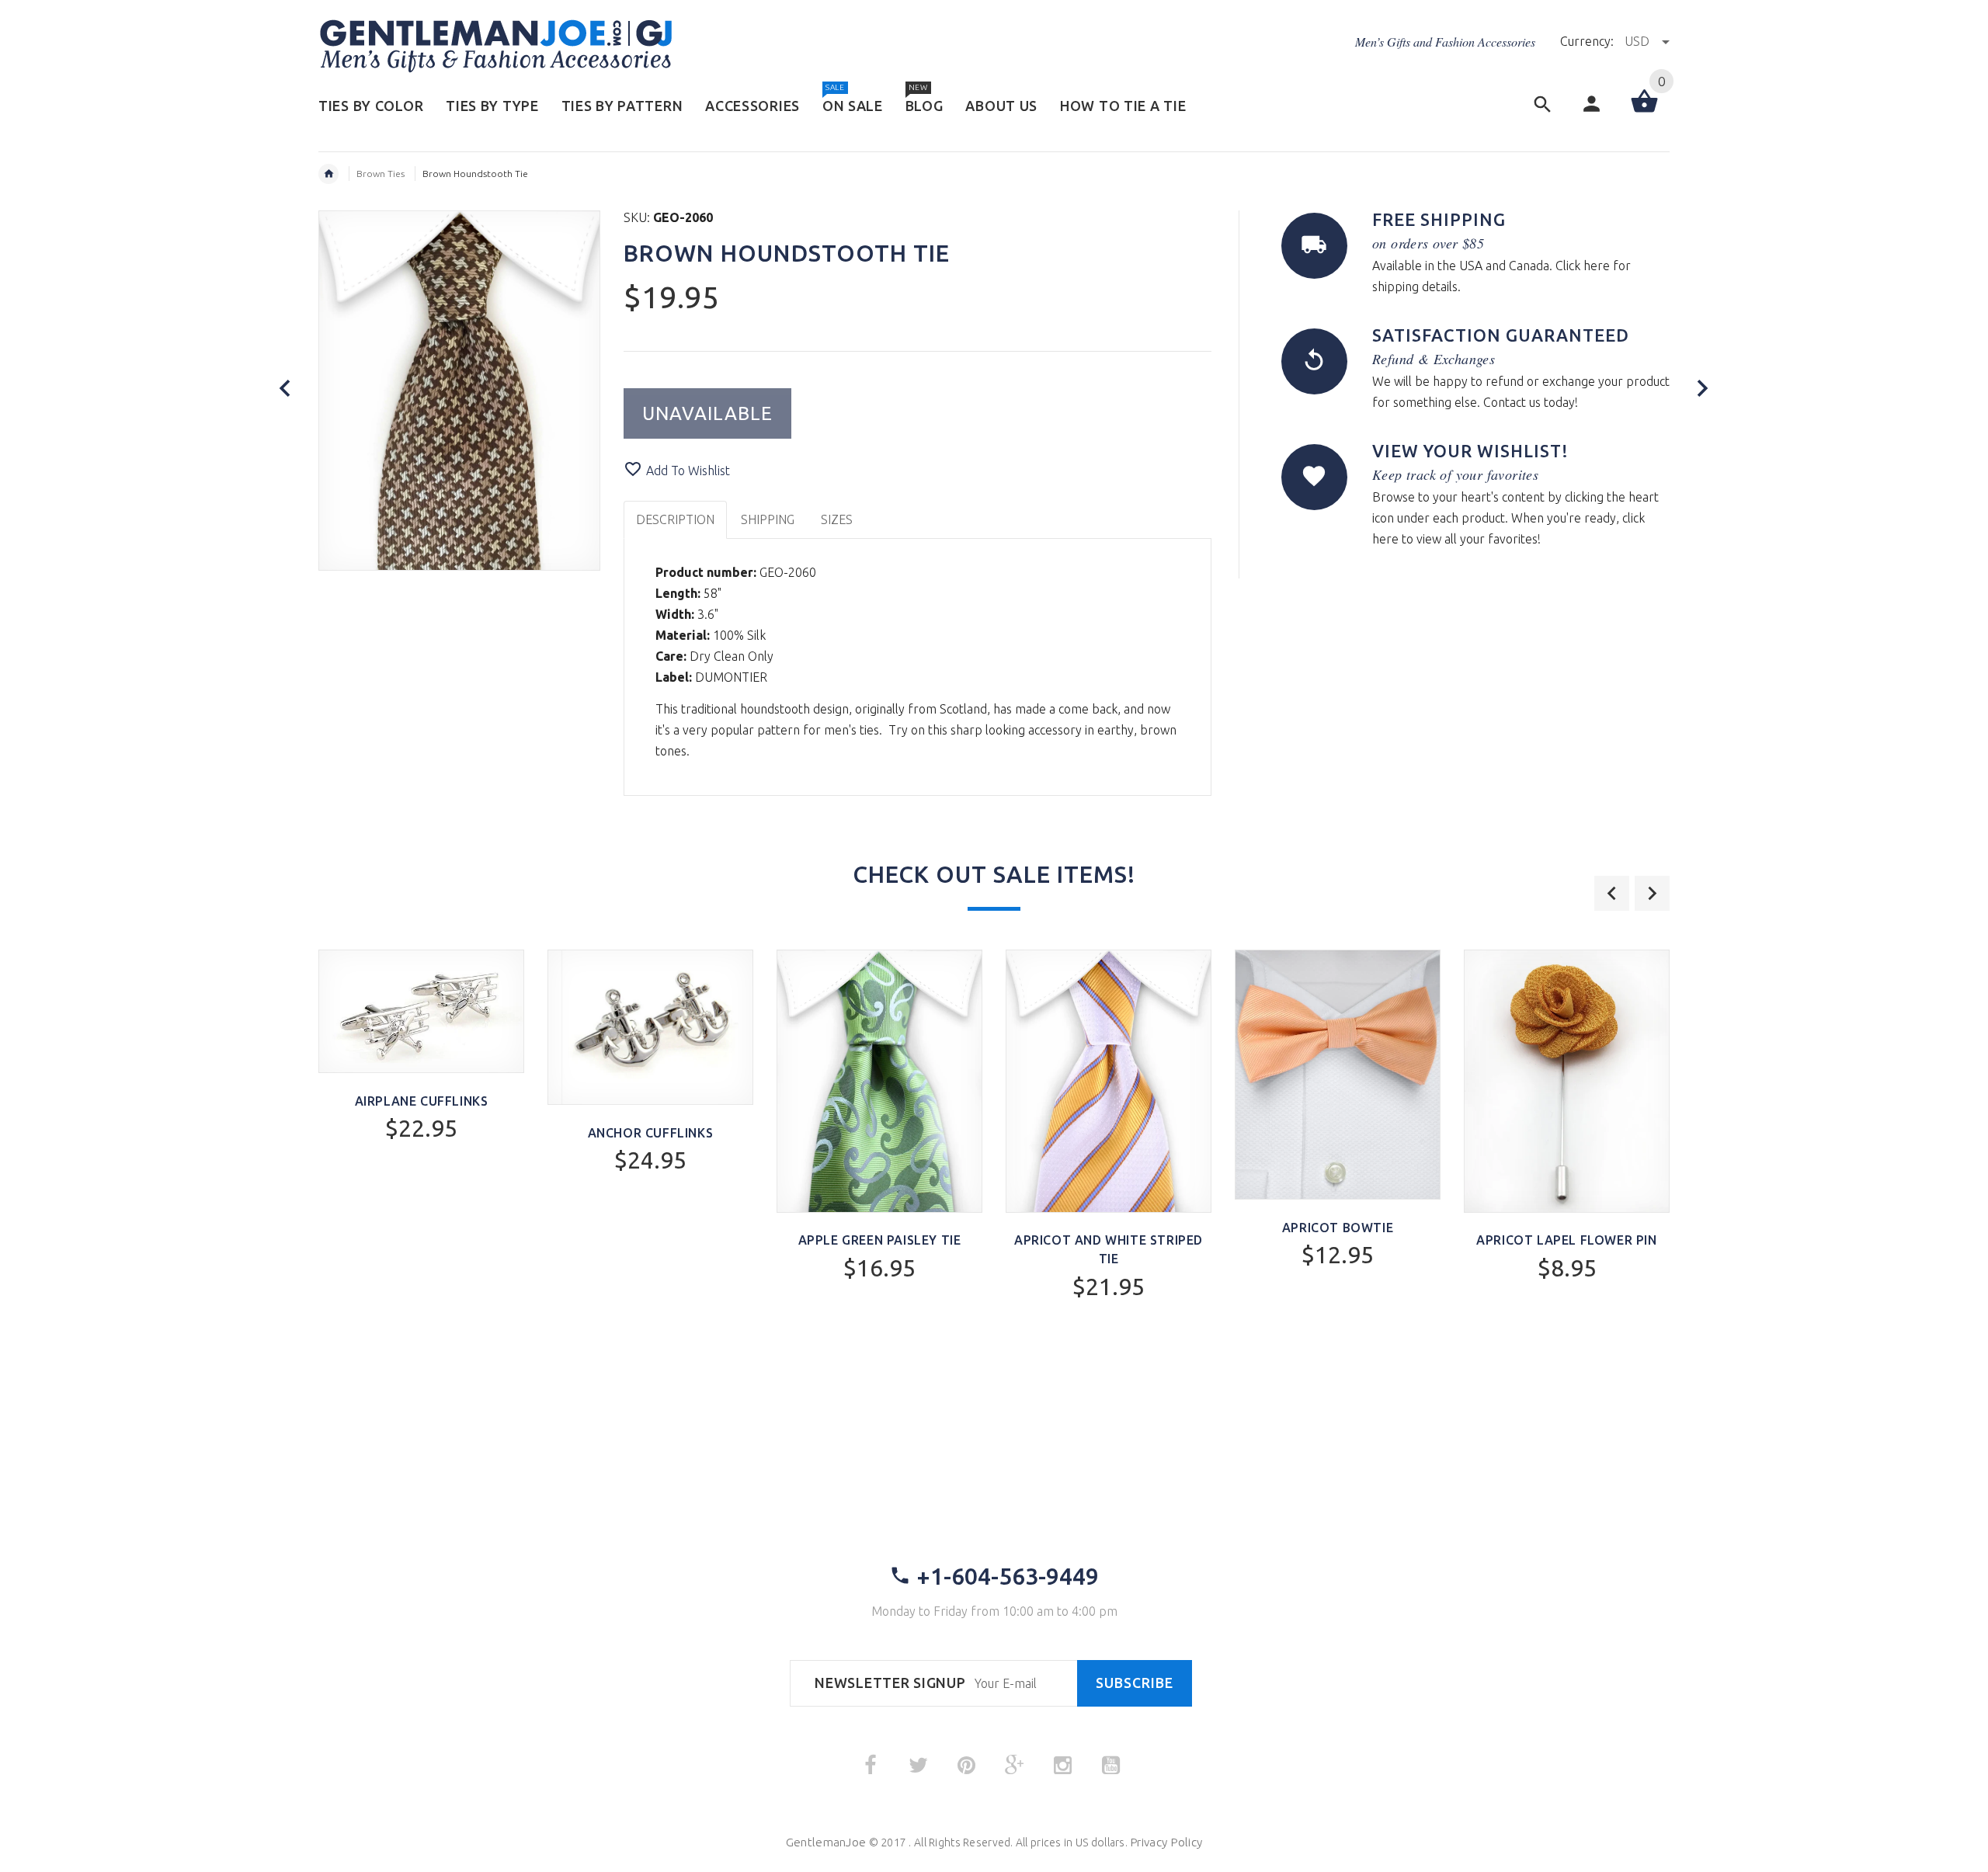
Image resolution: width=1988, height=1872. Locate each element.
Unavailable (707, 413)
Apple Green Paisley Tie (880, 1240)
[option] (421, 1087)
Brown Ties (381, 174)
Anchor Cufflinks (651, 1133)
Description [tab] (675, 519)
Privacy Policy (1166, 1842)
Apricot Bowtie (1338, 1228)
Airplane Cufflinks (422, 1101)
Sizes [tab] (837, 519)
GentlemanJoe (826, 1842)
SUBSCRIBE (1135, 1683)
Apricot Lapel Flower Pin (1566, 1240)
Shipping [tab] (768, 519)
